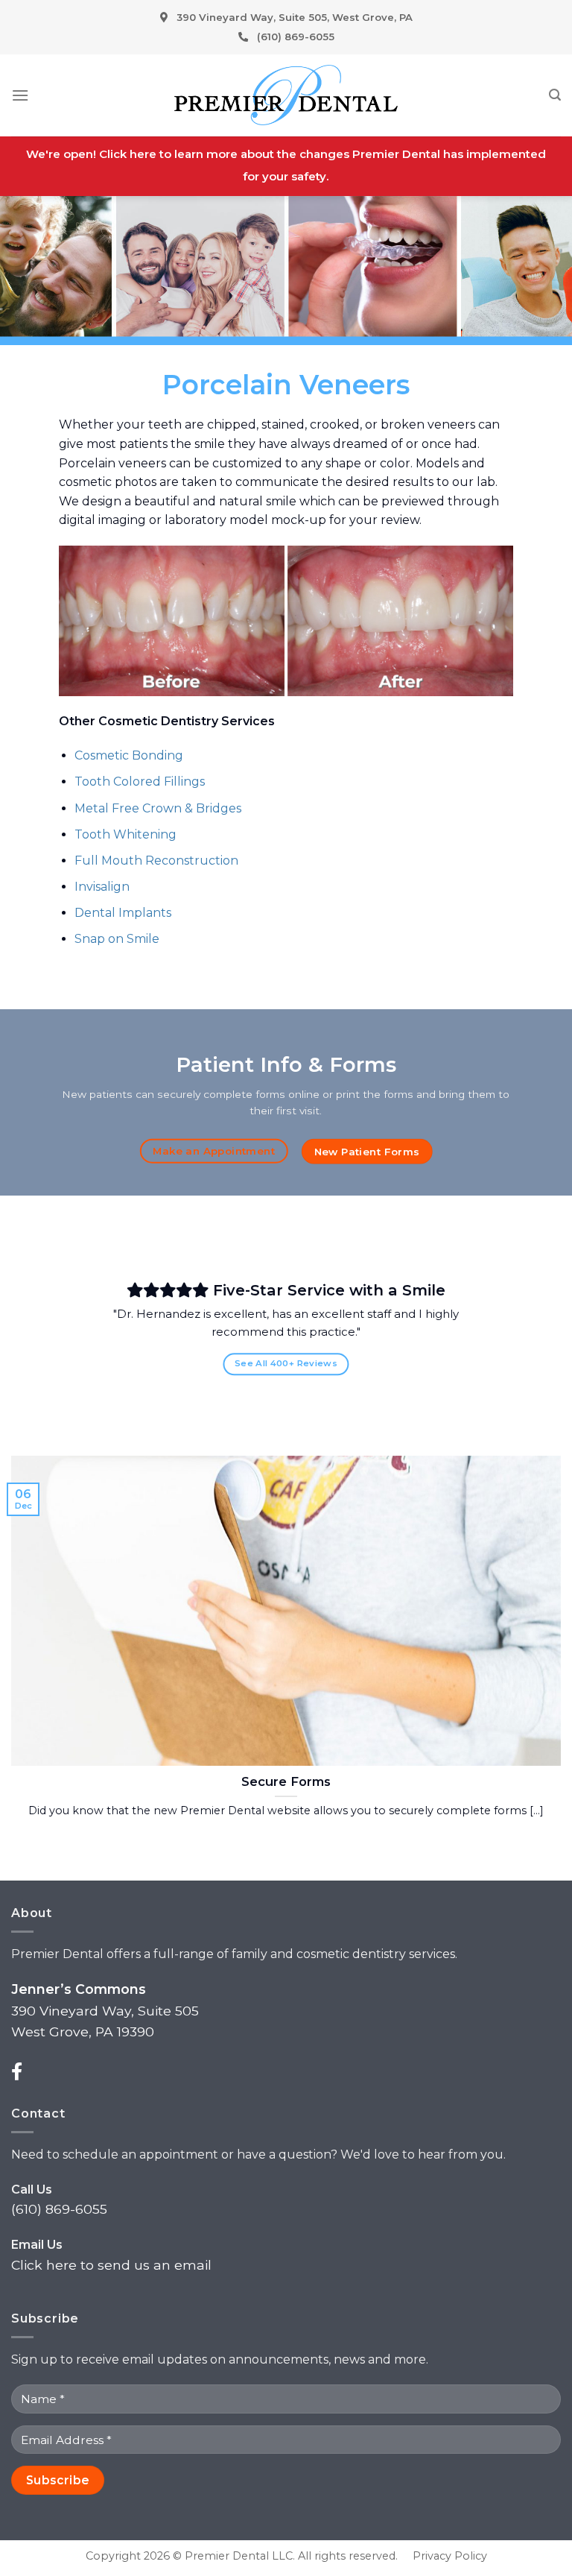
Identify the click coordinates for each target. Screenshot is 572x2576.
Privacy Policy (450, 2556)
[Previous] (83, 1330)
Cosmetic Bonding (129, 755)
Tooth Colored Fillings (140, 782)
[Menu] (20, 95)
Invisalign (102, 887)
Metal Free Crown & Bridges (158, 808)
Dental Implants (123, 913)
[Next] (489, 1330)
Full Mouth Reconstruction (156, 861)
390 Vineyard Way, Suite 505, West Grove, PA (295, 17)
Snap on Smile (117, 939)
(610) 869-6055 (296, 37)
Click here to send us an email (111, 2265)
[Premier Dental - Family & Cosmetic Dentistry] (286, 95)
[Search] (555, 95)
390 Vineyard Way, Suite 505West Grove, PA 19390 (105, 2010)
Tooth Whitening (125, 834)
